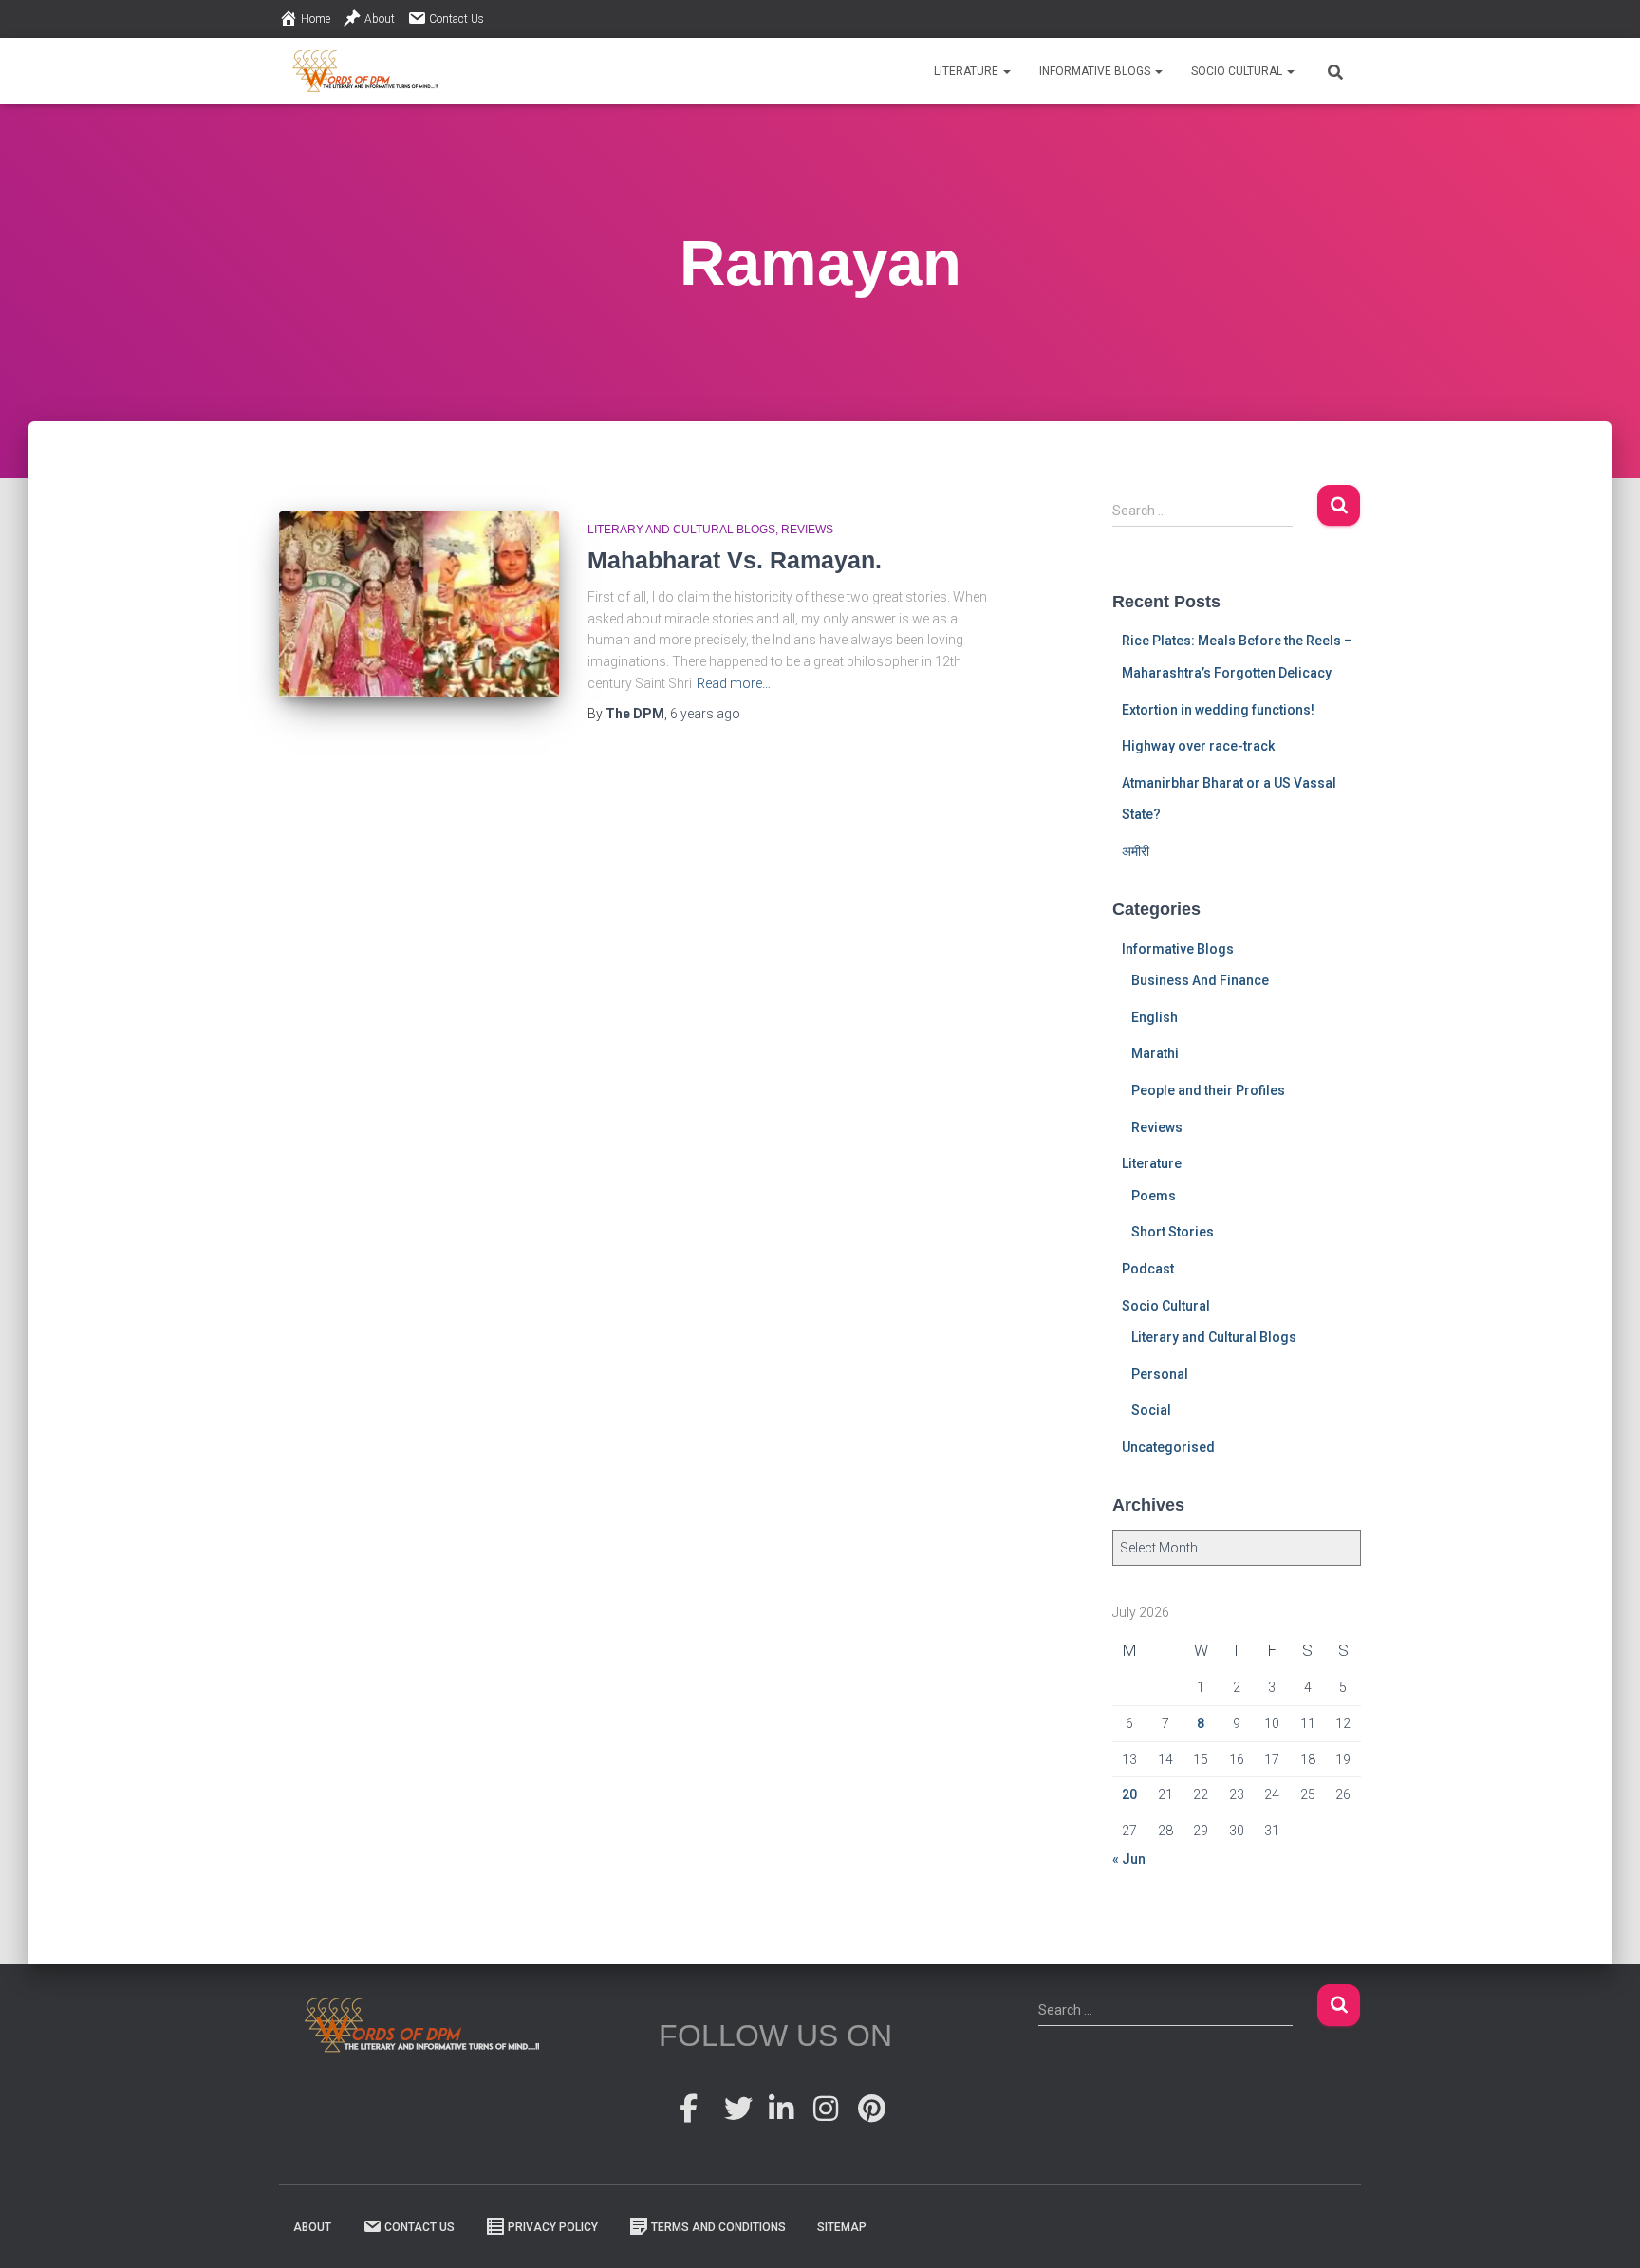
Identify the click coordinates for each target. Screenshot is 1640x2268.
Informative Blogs (1096, 71)
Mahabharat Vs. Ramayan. (735, 560)
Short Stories (1173, 1232)
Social (1151, 1410)
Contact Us (457, 19)
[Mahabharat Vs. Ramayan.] (419, 605)
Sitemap (842, 2227)
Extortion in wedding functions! (1218, 710)
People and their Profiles (1208, 1090)
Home (316, 19)
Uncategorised (1168, 1447)
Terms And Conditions (718, 2227)
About (380, 19)
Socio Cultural (1238, 71)
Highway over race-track (1198, 746)
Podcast (1148, 1269)
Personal (1160, 1374)
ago (705, 714)
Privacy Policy (553, 2227)
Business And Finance (1200, 980)
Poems (1154, 1196)
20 (1129, 1794)
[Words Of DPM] (365, 71)
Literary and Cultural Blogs (681, 530)
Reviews (807, 530)
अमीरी (1136, 851)
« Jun (1129, 1859)
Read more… (734, 683)
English (1155, 1017)
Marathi (1155, 1053)
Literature (968, 71)
